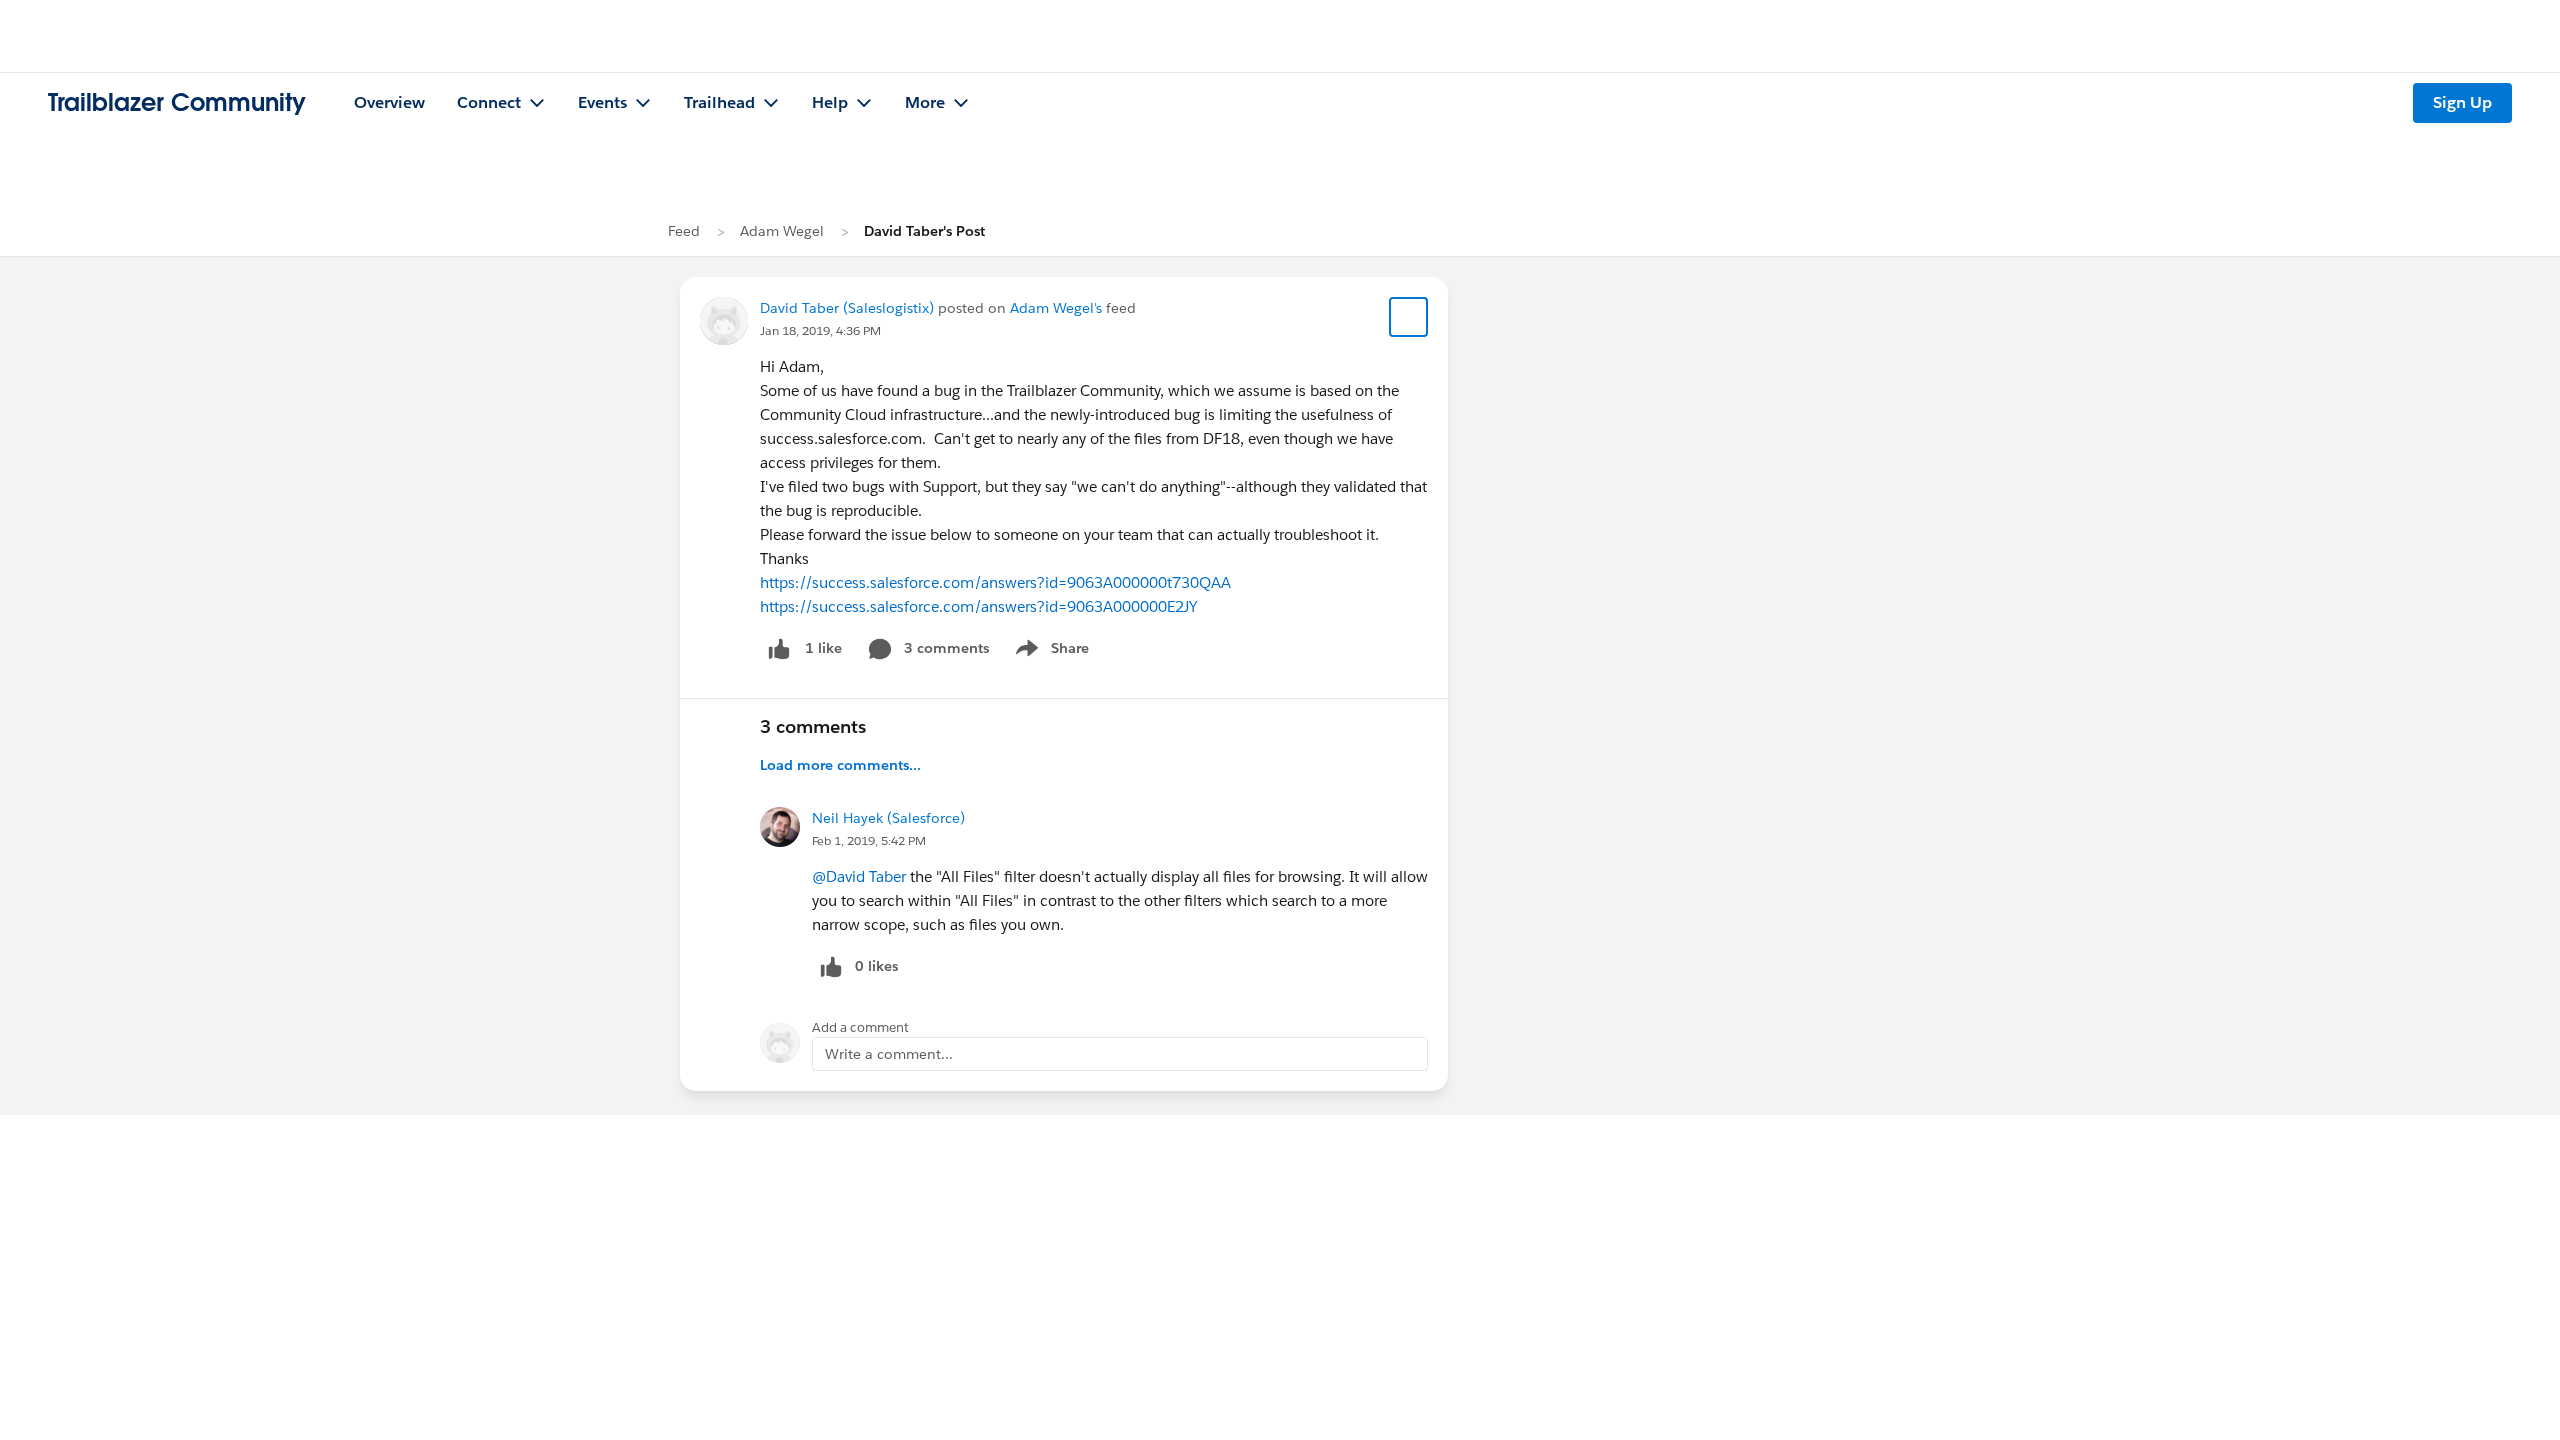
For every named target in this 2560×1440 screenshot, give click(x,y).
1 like (823, 648)
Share (1049, 652)
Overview (389, 102)
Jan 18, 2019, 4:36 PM (820, 330)
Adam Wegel (782, 231)
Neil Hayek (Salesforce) (888, 818)
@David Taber (859, 876)
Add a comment (860, 1027)
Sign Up (2462, 102)
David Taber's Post (924, 231)
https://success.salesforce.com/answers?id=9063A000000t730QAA (995, 582)
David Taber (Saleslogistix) (847, 308)
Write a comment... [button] (889, 1054)
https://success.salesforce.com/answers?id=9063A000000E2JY (978, 606)
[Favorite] (1409, 317)
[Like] (779, 648)
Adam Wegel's (1056, 308)
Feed (684, 231)
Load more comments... (840, 765)
